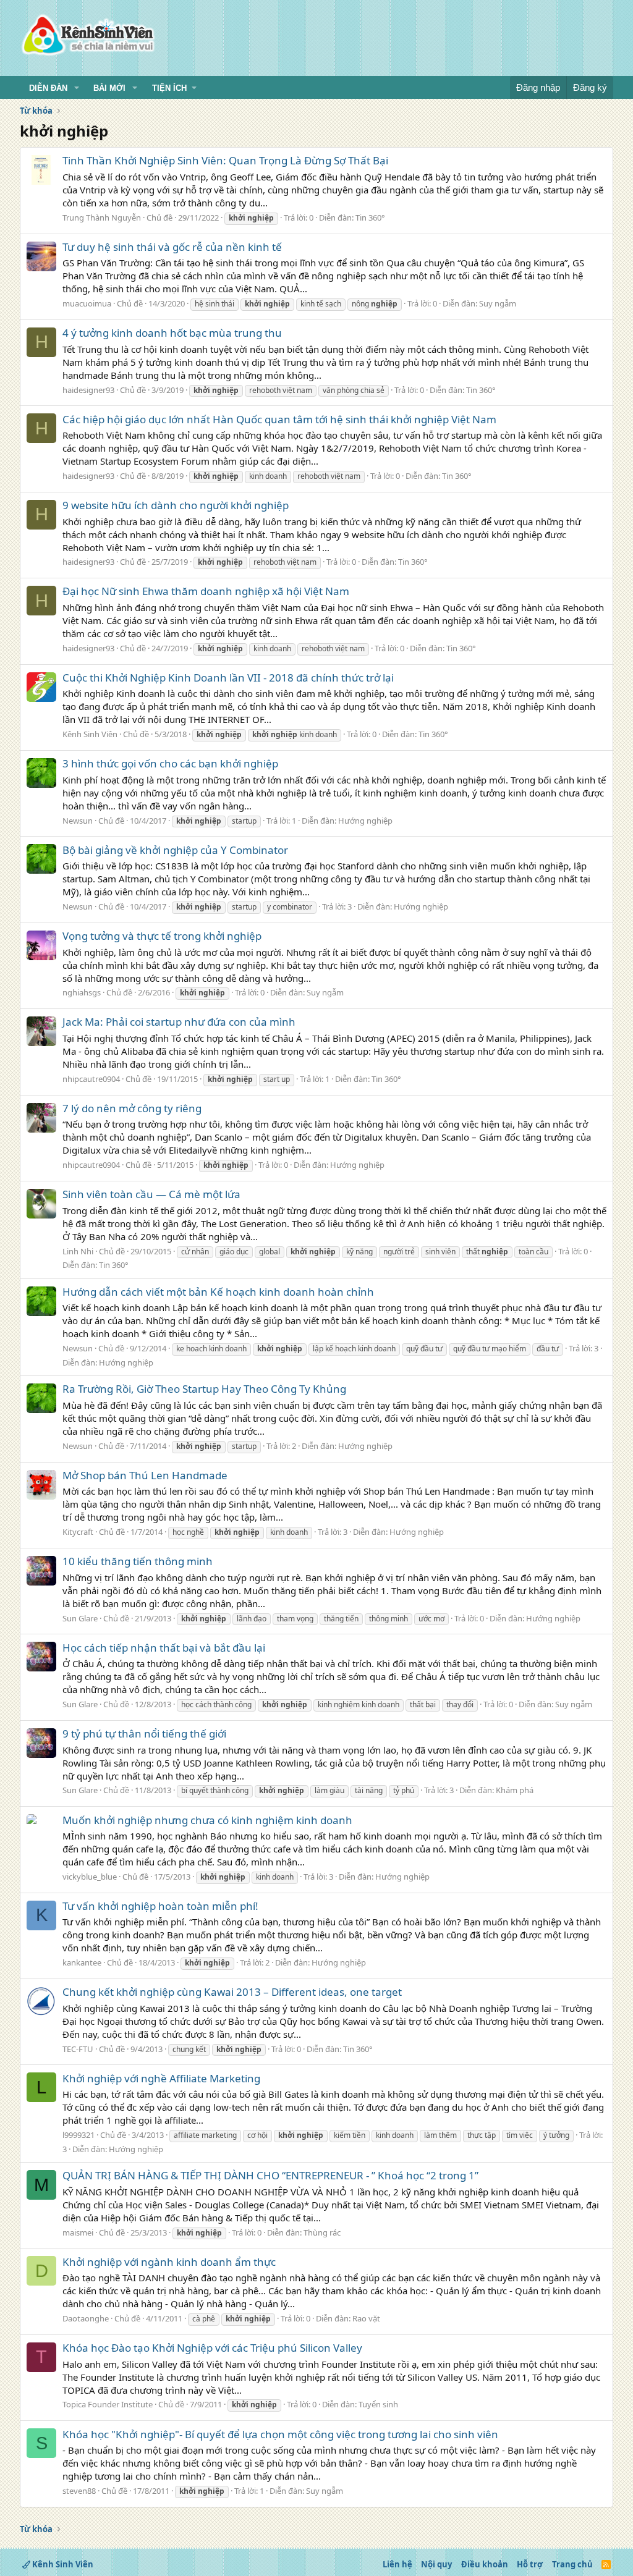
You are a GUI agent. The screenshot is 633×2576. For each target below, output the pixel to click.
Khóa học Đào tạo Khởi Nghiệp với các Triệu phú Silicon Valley (212, 2348)
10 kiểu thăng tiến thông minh (138, 1561)
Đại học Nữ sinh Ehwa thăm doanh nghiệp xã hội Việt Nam (206, 591)
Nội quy (436, 2564)
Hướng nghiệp (365, 821)
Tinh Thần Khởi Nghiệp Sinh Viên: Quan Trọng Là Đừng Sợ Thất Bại (225, 160)
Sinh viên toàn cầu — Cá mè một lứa (151, 1194)
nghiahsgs (82, 992)
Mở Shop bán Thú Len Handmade (145, 1475)
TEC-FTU (78, 2049)
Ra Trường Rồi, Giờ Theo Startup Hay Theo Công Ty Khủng (204, 1389)
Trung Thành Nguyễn (102, 217)
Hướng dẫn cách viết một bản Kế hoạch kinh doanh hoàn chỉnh (218, 1292)
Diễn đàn (48, 88)
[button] (77, 88)
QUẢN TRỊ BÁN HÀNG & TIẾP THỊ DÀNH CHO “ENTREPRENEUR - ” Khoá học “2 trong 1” (270, 2175)
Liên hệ (397, 2564)
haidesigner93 (88, 390)
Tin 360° (370, 217)
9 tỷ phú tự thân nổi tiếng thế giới (144, 1734)
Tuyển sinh (378, 2404)
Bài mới (109, 88)
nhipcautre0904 (91, 1079)
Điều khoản (485, 2564)
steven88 (79, 2491)
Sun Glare (80, 1618)
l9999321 (79, 2135)
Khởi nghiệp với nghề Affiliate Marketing (161, 2078)
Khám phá (515, 1790)
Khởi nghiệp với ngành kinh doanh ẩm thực (169, 2262)
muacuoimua (87, 303)
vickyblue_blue (90, 1877)
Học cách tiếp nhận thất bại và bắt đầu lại (164, 1648)
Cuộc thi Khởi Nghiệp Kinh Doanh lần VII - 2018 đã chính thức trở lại (228, 678)
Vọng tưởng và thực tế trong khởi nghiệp (162, 936)
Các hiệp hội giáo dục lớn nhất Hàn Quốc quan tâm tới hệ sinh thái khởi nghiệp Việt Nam (279, 419)
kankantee (82, 1962)
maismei (78, 2232)
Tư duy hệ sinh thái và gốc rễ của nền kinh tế (172, 247)
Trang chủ (572, 2564)
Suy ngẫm (498, 303)
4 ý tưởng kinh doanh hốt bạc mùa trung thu (172, 333)
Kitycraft (78, 1532)
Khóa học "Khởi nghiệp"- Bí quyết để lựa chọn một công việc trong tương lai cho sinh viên (280, 2434)
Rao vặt (366, 2318)
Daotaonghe (86, 2318)
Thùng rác (322, 2232)
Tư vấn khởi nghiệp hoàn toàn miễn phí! (160, 1906)
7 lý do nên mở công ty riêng (132, 1108)
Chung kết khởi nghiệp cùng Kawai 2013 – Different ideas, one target (232, 1992)
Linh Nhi (78, 1251)
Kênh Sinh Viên (90, 734)
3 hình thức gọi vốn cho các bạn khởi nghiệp (170, 763)
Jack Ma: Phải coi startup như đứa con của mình (179, 1022)
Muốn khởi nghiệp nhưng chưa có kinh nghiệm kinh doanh (207, 1820)
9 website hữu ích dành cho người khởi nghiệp (176, 505)
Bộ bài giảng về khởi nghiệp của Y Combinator (175, 850)
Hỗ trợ (530, 2564)
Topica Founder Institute (108, 2404)
